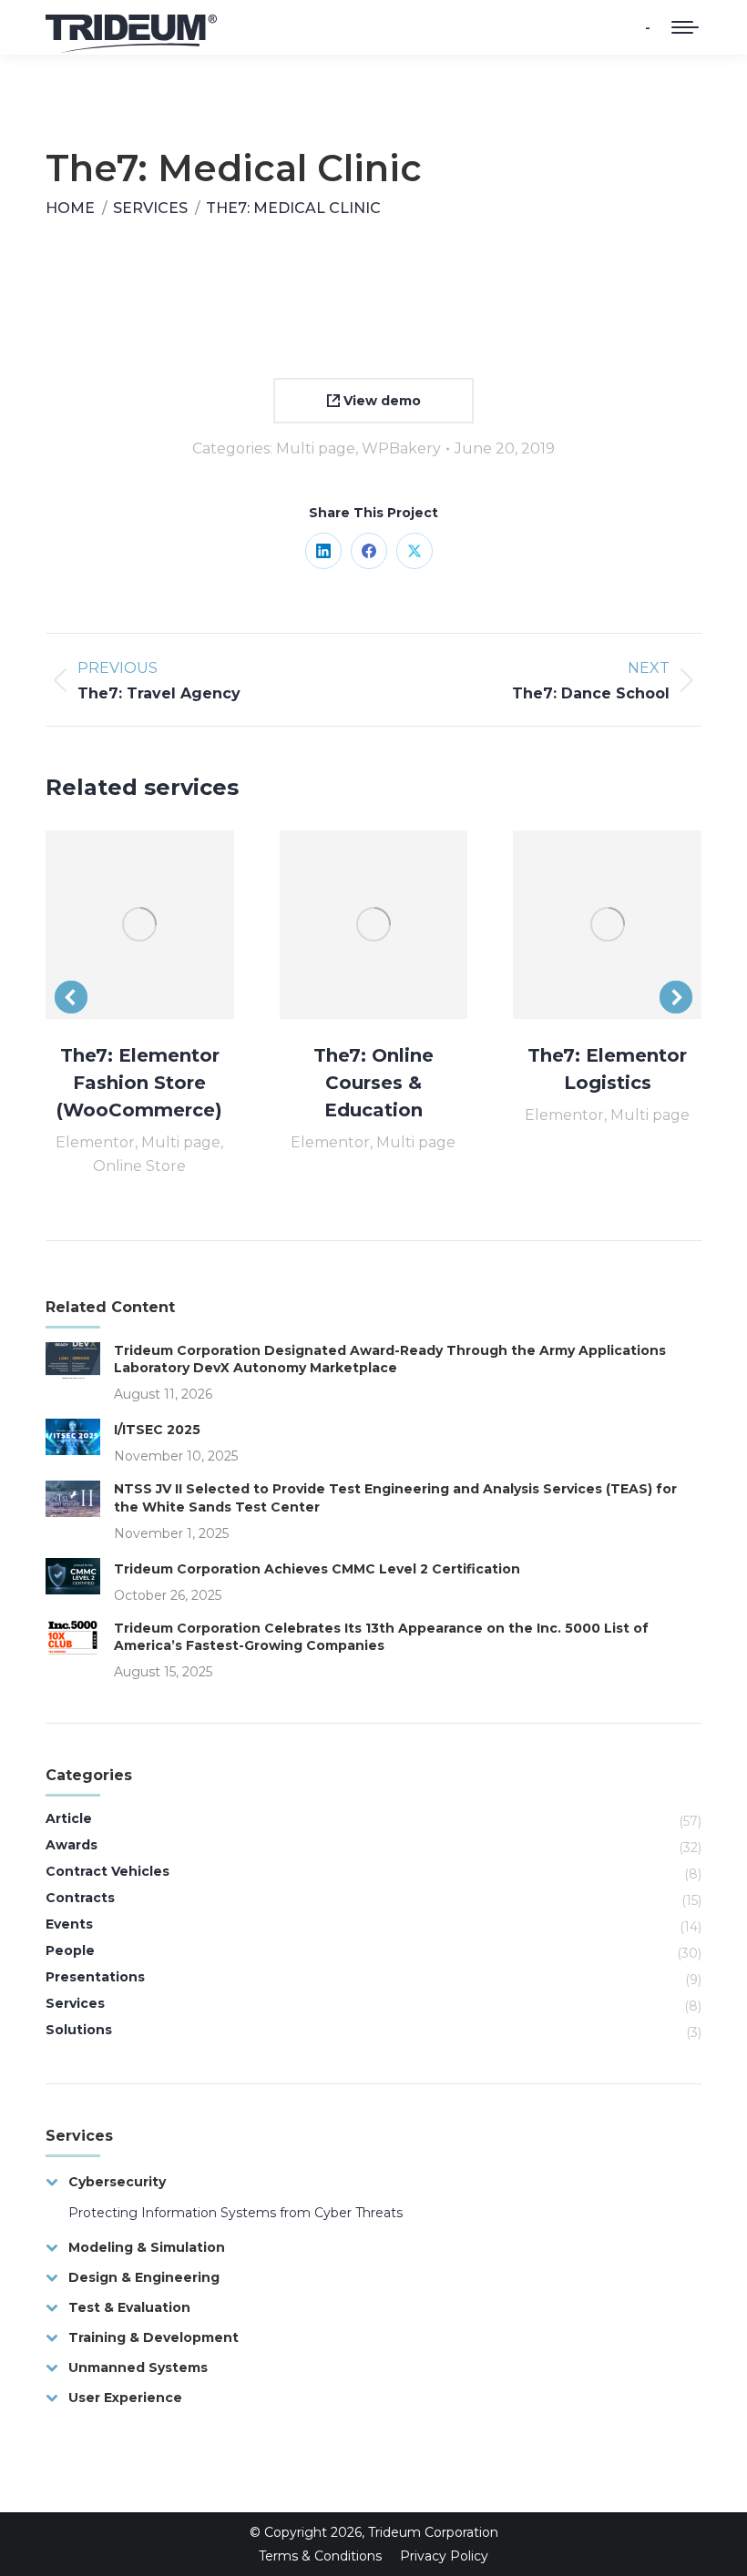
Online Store (139, 1166)
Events (69, 1924)
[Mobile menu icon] (685, 27)
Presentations (95, 1977)
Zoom (115, 924)
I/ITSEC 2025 (157, 1430)
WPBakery (401, 448)
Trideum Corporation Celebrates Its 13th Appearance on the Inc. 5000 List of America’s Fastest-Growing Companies (381, 1637)
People (70, 1950)
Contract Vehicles (107, 1871)
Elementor (95, 1142)
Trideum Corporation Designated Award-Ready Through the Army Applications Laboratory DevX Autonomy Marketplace (390, 1359)
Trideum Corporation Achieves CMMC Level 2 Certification (317, 1569)
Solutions (79, 2030)
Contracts (80, 1898)
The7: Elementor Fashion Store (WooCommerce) (139, 1083)
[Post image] (73, 1360)
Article (69, 1818)
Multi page (316, 448)
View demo (380, 401)
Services (75, 2003)
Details (164, 924)
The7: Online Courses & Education (373, 1083)
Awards (72, 1845)
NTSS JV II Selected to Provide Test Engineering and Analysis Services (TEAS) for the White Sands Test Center (395, 1498)
